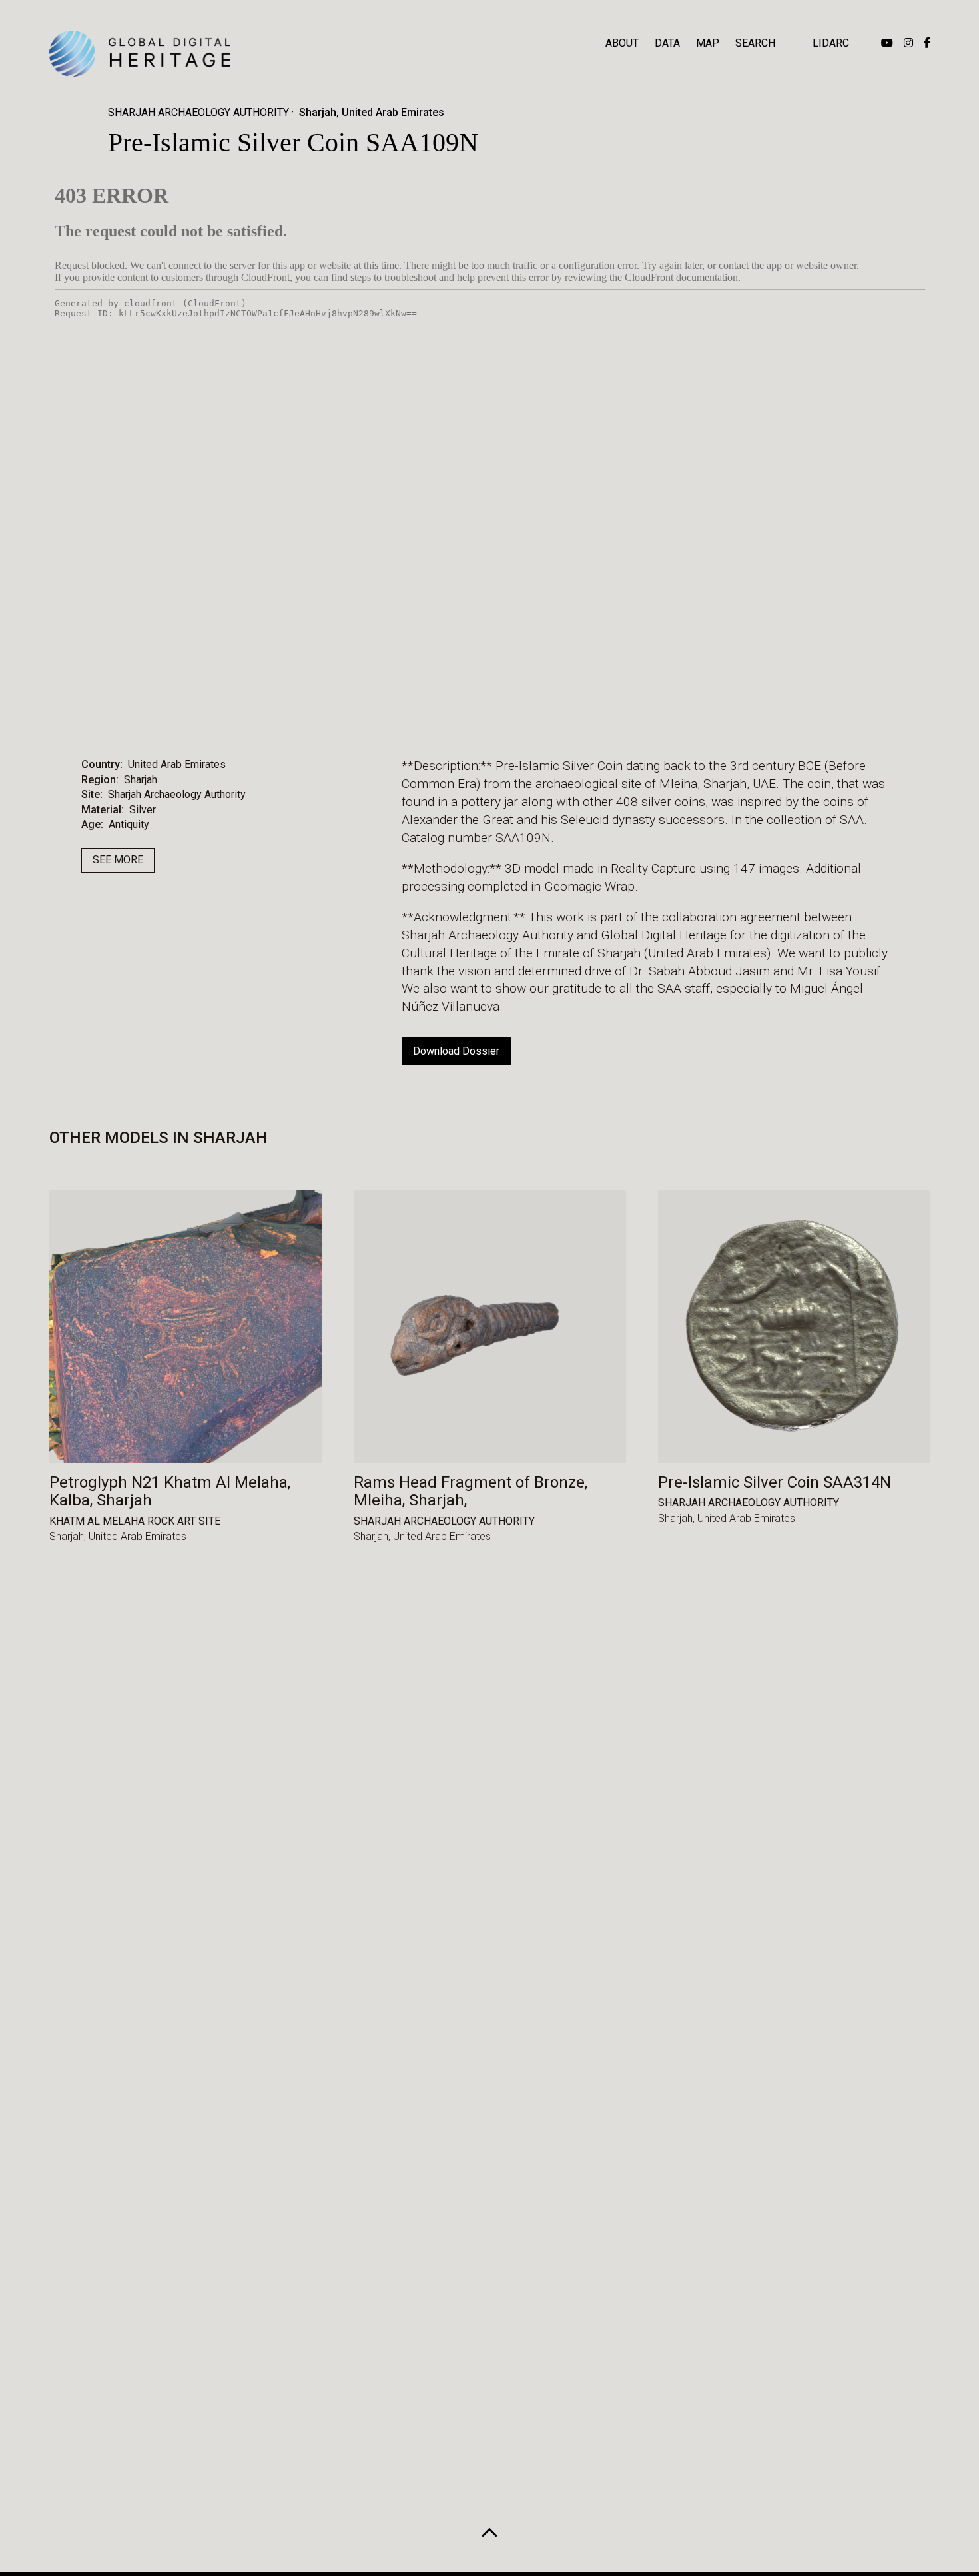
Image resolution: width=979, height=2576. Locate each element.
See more (118, 860)
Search (755, 43)
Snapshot (605, 715)
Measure (372, 715)
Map (708, 43)
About (622, 43)
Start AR (453, 715)
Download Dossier (456, 1051)
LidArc (831, 43)
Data (667, 43)
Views (528, 715)
